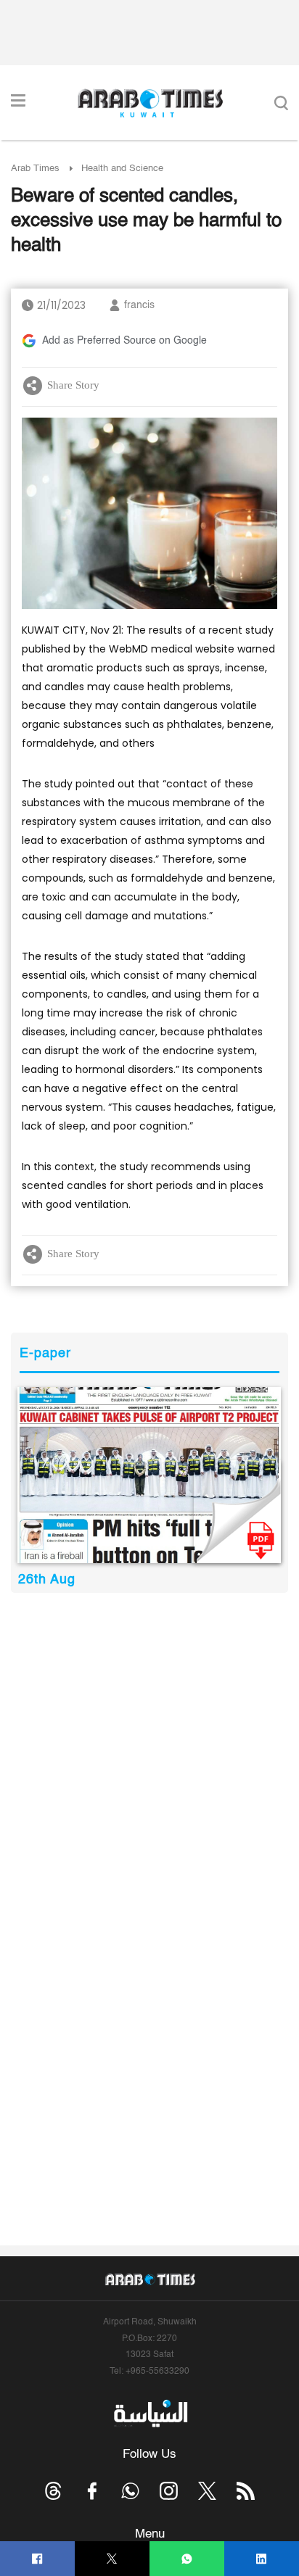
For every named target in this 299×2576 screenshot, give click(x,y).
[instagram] (169, 2491)
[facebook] (37, 2559)
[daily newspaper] (149, 1475)
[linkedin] (262, 2559)
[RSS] (246, 2491)
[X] (112, 2559)
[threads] (53, 2491)
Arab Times (35, 169)
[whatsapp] (187, 2559)
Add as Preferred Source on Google (124, 341)
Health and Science (122, 169)
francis (139, 305)
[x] (207, 2491)
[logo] (150, 103)
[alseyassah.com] (150, 2414)
